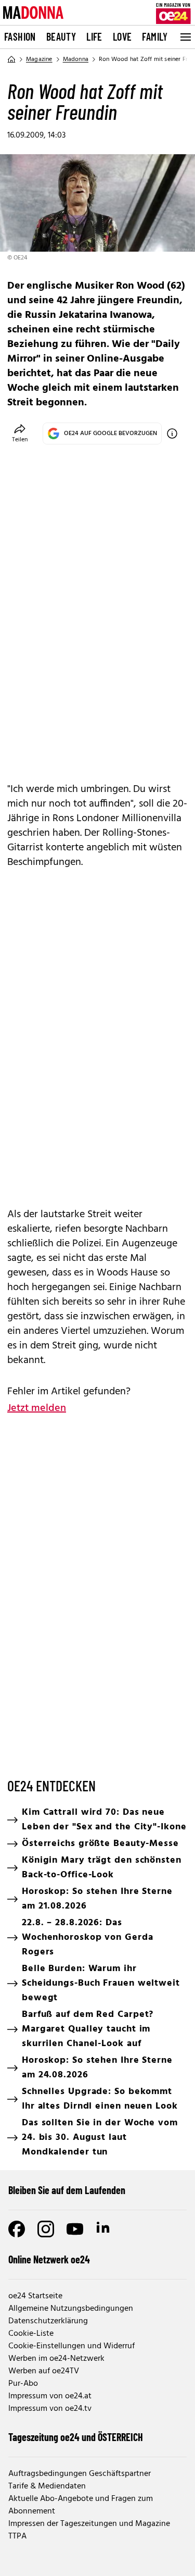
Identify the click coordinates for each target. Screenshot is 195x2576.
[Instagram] (46, 2229)
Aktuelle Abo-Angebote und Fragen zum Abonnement (81, 2505)
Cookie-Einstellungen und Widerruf (71, 2346)
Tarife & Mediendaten (47, 2486)
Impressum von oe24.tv (50, 2409)
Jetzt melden (37, 1408)
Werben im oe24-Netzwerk (56, 2359)
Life (94, 36)
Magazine (39, 59)
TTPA (17, 2536)
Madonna (76, 59)
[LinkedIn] (104, 2229)
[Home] (11, 59)
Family (155, 36)
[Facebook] (17, 2229)
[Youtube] (75, 2229)
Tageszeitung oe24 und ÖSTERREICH (76, 2437)
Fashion (20, 36)
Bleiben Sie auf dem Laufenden (67, 2190)
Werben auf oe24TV (44, 2371)
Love (122, 36)
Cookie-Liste (31, 2334)
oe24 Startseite (35, 2296)
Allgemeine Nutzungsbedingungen (71, 2309)
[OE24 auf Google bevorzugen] (172, 434)
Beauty (61, 36)
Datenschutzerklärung (48, 2321)
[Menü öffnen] (185, 37)
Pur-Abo (23, 2384)
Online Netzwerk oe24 (49, 2259)
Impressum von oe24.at (50, 2396)
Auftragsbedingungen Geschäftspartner (80, 2474)
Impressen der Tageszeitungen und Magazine (89, 2524)
